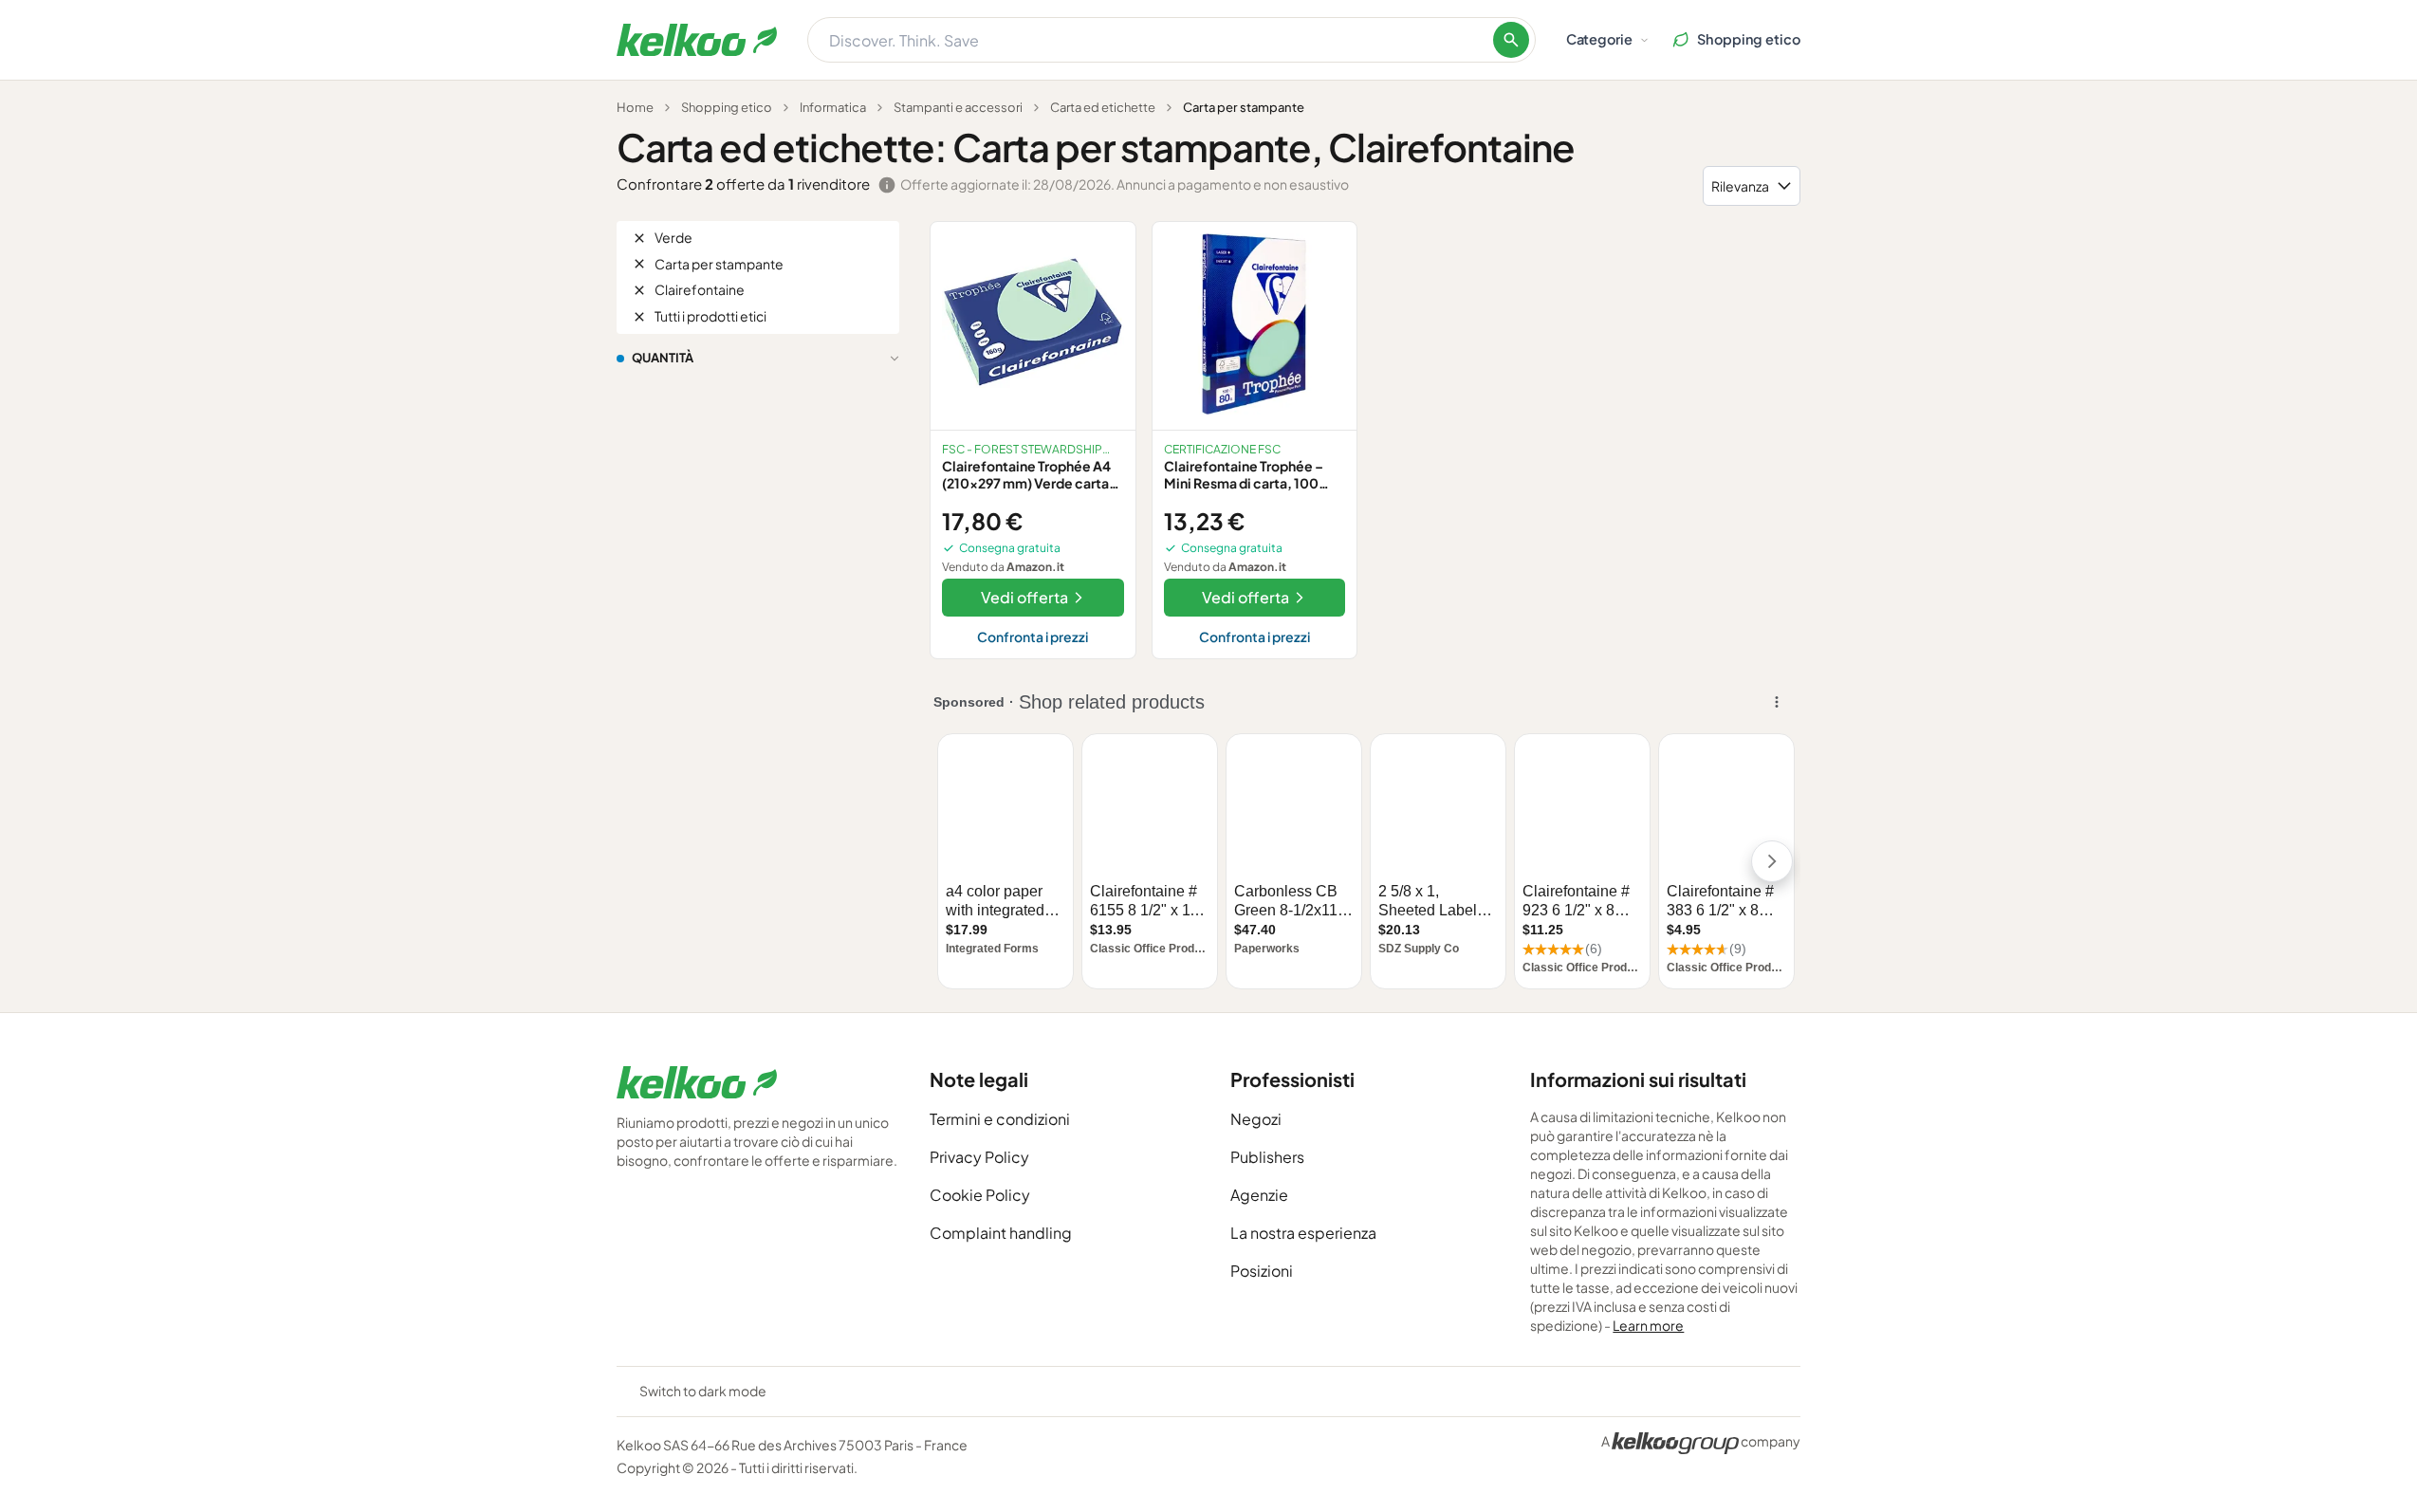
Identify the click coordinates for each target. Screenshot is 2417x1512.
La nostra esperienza (1303, 1233)
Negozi (1256, 1119)
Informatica (833, 107)
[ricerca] (1511, 40)
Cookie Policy (980, 1195)
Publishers (1267, 1157)
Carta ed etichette (1103, 107)
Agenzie (1259, 1195)
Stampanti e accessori (958, 107)
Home (635, 107)
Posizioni (1262, 1271)
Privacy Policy (979, 1157)
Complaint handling (1001, 1233)
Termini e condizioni (1000, 1119)
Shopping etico (727, 107)
